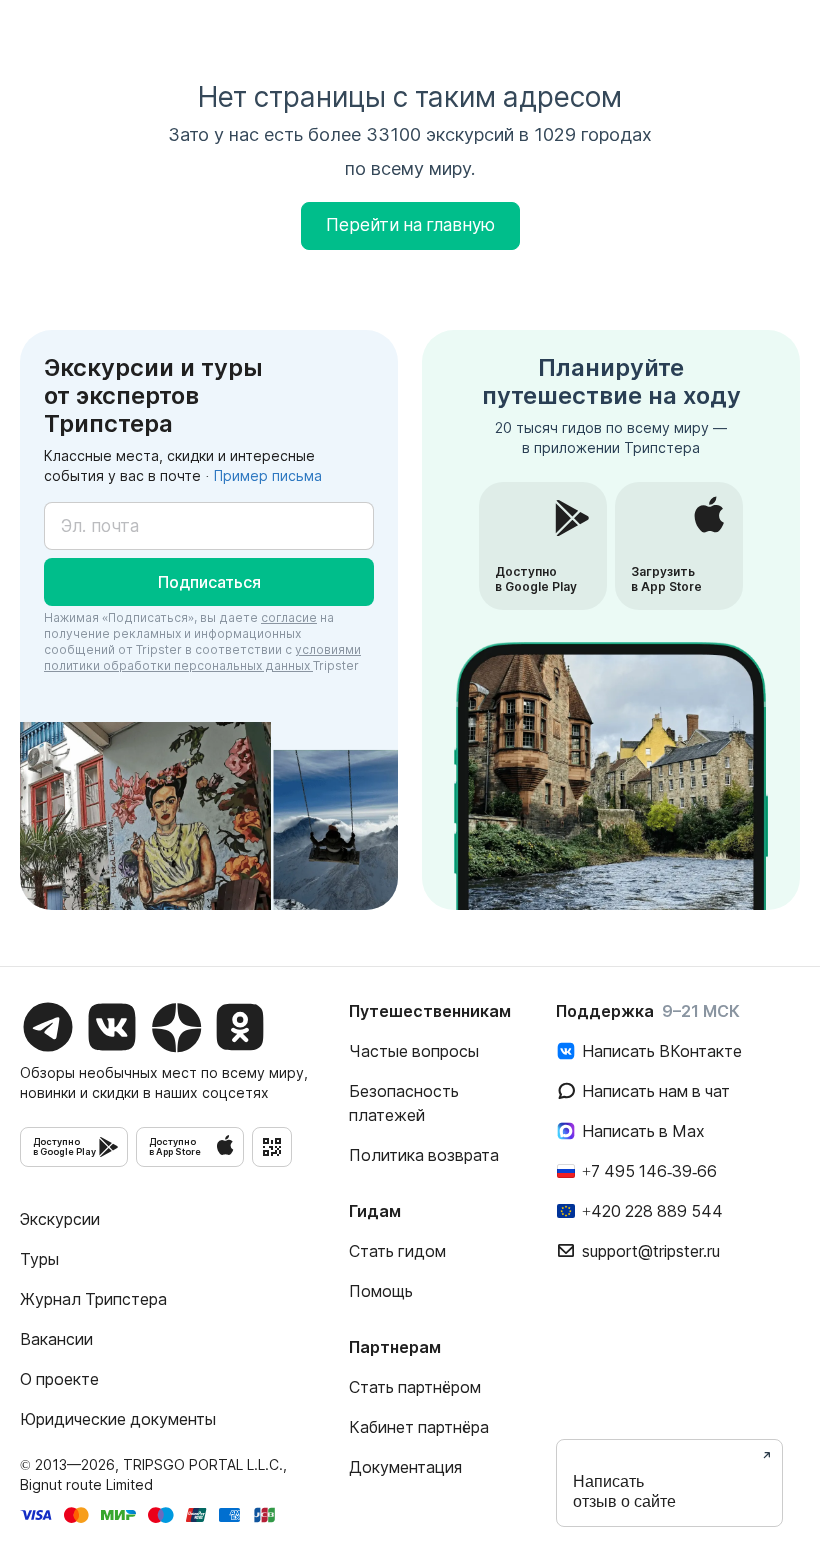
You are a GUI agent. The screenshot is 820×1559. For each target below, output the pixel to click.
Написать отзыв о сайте (624, 1491)
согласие (289, 617)
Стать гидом (397, 1251)
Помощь (381, 1291)
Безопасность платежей (404, 1103)
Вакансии (56, 1339)
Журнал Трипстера (93, 1299)
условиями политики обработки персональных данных (202, 657)
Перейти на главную (410, 225)
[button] (209, 582)
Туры (39, 1259)
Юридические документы (118, 1419)
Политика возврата (424, 1155)
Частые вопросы (414, 1051)
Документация (405, 1467)
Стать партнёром (415, 1387)
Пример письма (268, 475)
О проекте (59, 1379)
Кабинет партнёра (419, 1427)
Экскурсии (60, 1219)
